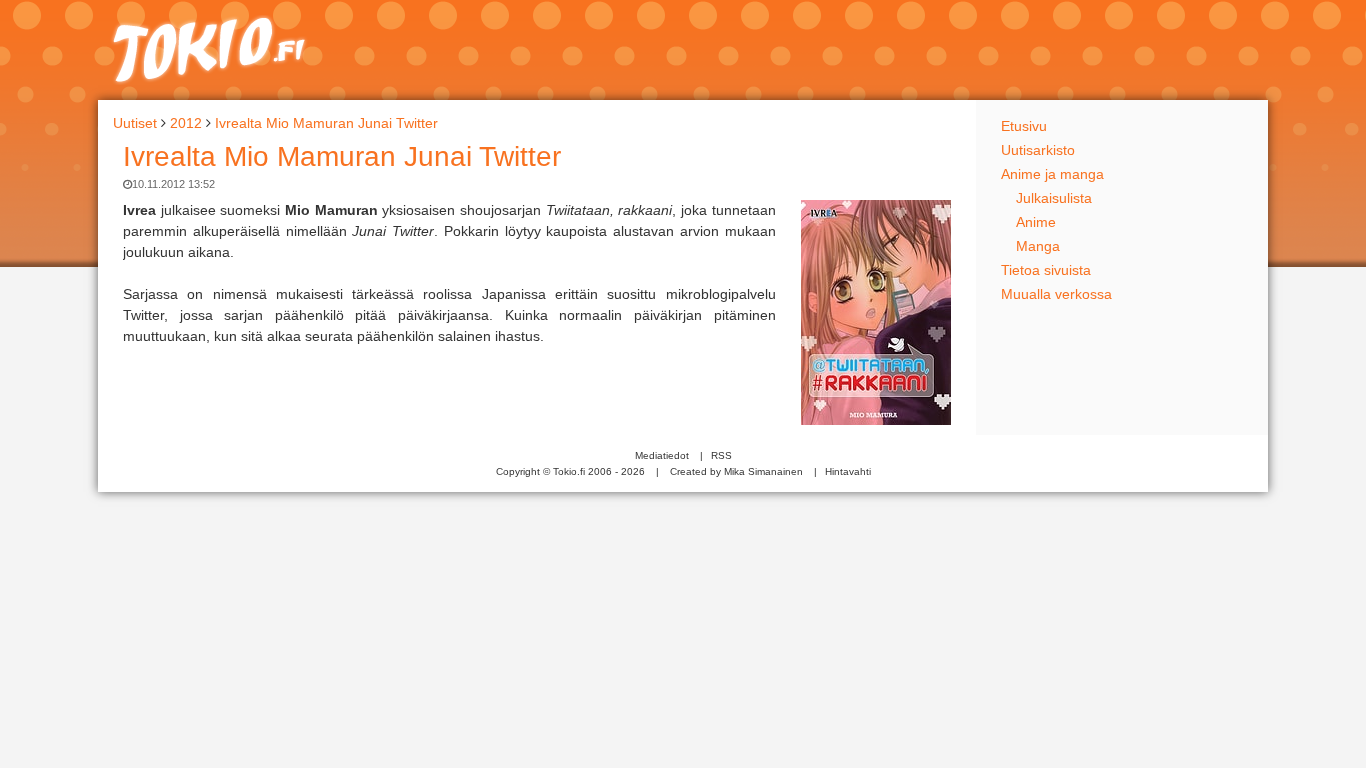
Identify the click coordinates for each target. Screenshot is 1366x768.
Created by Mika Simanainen (736, 471)
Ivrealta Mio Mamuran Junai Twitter (342, 156)
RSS (721, 455)
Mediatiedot (662, 455)
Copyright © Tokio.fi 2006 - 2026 (570, 471)
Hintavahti (848, 471)
